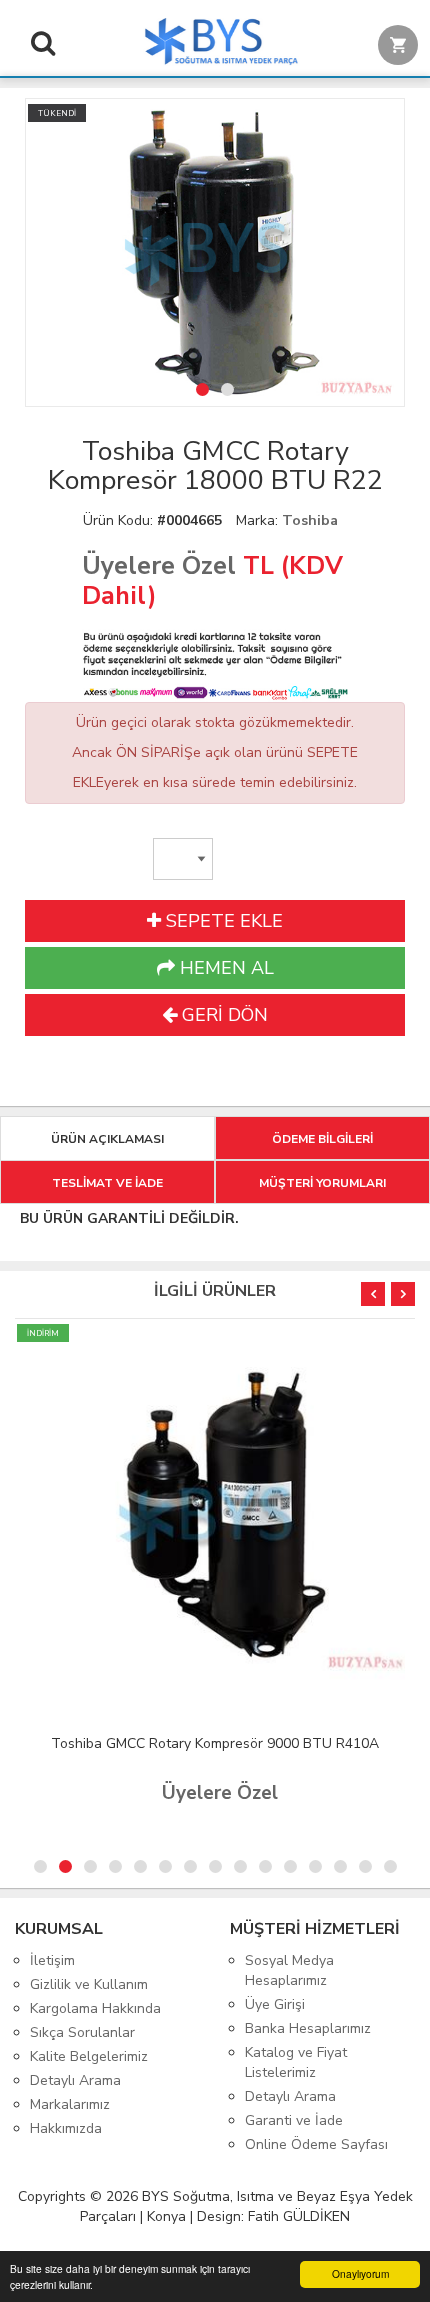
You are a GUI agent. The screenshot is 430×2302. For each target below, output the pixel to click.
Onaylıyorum (360, 2273)
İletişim (52, 1960)
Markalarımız (70, 2104)
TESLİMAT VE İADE (107, 1183)
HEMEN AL (224, 968)
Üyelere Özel (159, 566)
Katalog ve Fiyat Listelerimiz (296, 2062)
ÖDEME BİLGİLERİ (322, 1139)
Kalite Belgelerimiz (89, 2056)
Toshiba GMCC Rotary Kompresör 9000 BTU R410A (215, 1743)
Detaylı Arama (75, 2080)
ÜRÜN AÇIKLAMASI (107, 1139)
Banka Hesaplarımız (308, 2028)
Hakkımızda (66, 2128)
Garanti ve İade (294, 2120)
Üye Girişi (275, 2004)
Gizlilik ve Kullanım (89, 1984)
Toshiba (310, 520)
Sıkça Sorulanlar (82, 2032)
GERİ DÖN (222, 1015)
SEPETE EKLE (222, 921)
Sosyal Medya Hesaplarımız (289, 1970)
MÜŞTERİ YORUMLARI (322, 1183)
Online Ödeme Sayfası (316, 2144)
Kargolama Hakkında (95, 2008)
